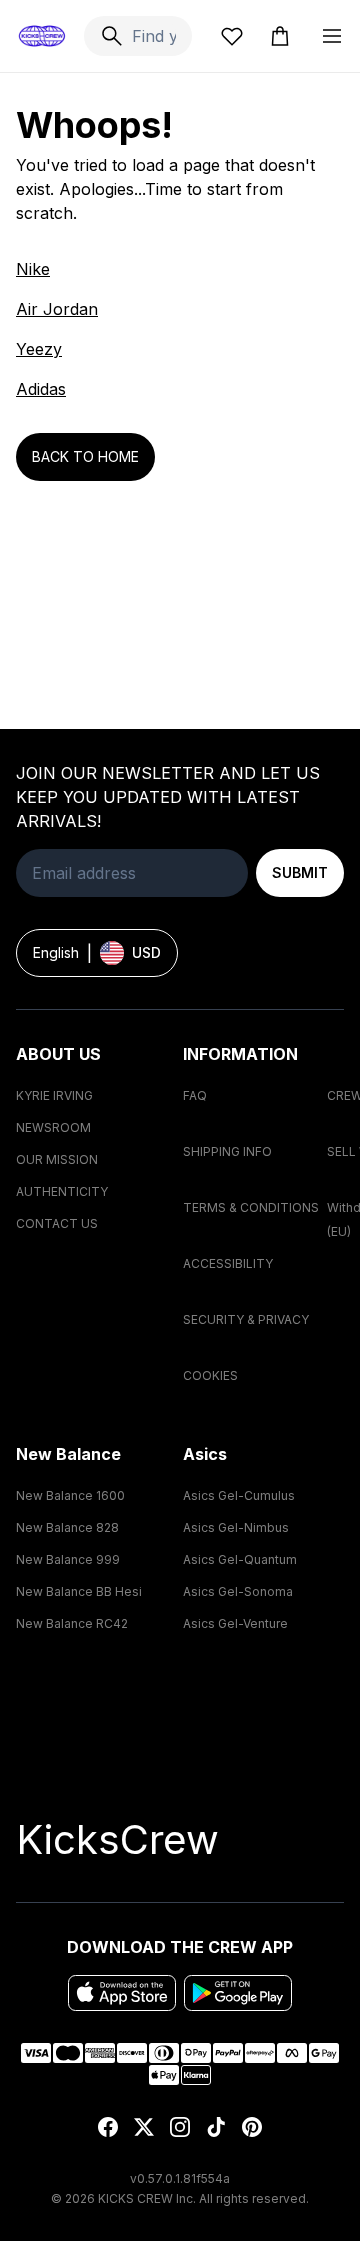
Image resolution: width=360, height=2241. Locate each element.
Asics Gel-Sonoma (238, 1591)
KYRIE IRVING (54, 1095)
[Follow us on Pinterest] (252, 2127)
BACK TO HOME (85, 456)
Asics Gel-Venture (235, 1623)
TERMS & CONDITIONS (251, 1207)
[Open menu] (332, 36)
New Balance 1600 (70, 1495)
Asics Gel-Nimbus (236, 1527)
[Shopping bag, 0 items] (280, 36)
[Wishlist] (232, 36)
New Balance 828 (67, 1527)
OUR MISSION (57, 1159)
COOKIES (210, 1375)
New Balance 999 (68, 1559)
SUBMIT (300, 872)
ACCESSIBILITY (228, 1263)
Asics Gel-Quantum (240, 1559)
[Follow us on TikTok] (216, 2127)
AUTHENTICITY (62, 1191)
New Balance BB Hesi (79, 1591)
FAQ (195, 1095)
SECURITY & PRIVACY (246, 1319)
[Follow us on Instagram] (180, 2127)
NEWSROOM (53, 1127)
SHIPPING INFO (227, 1151)
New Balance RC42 (72, 1623)
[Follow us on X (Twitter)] (144, 2127)
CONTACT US (57, 1223)
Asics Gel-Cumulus (239, 1495)
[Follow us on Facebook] (108, 2127)
